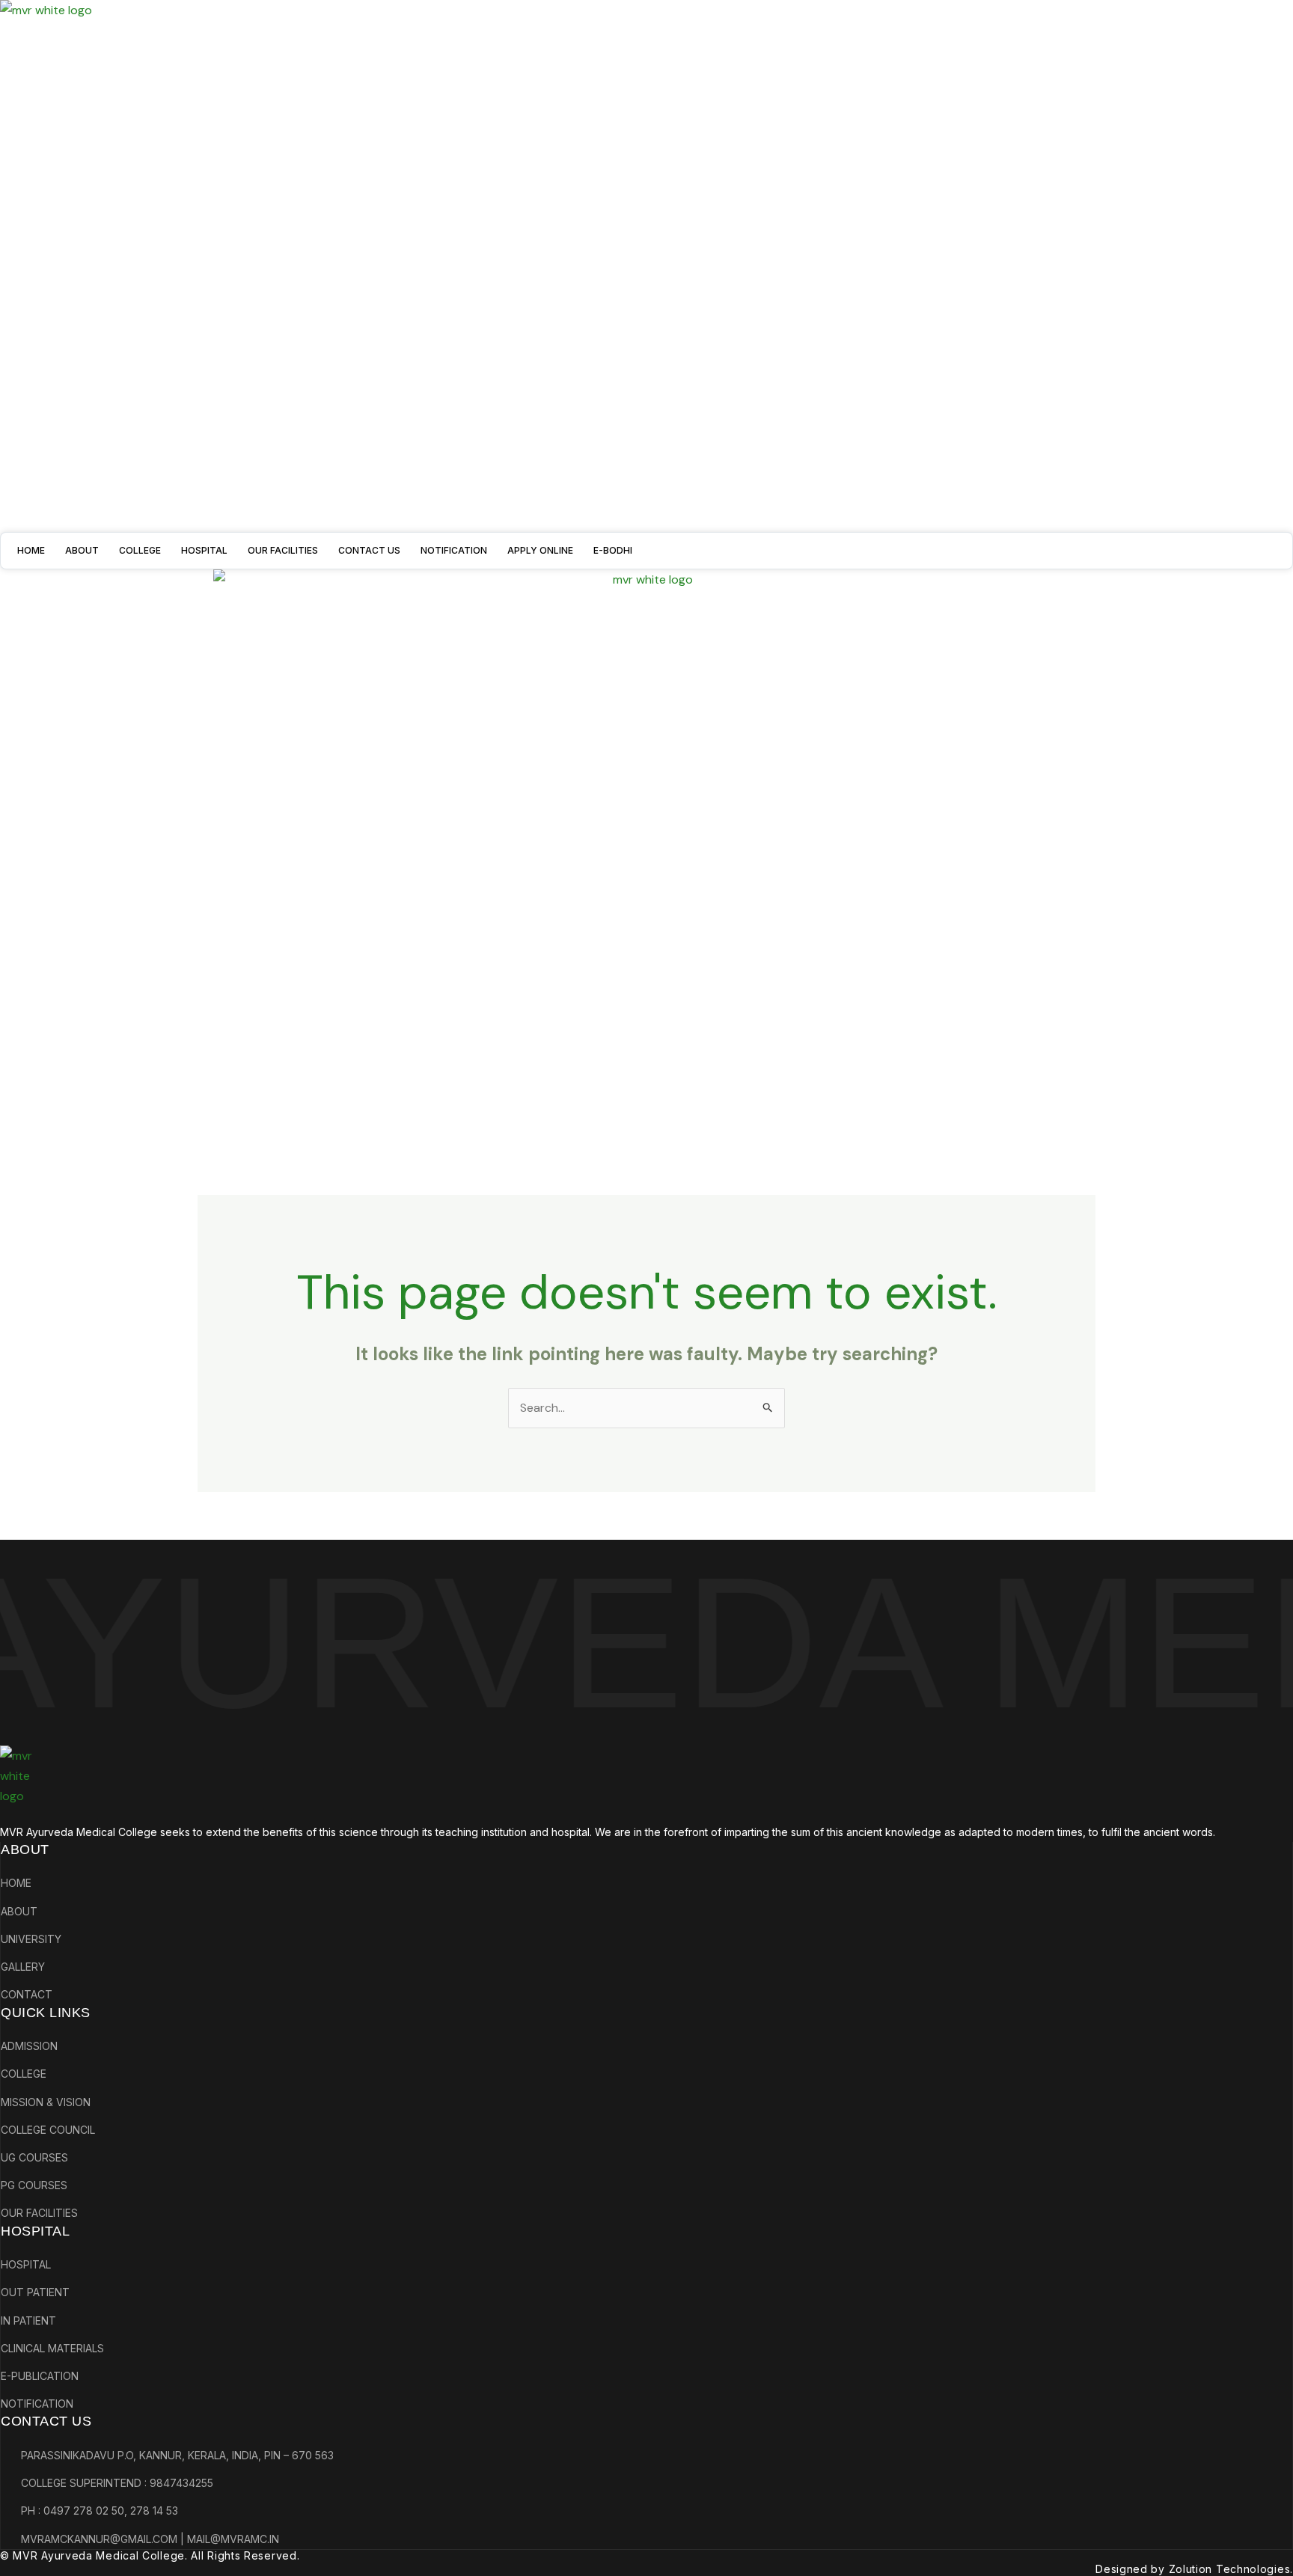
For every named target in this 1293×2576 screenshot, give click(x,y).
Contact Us (369, 550)
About (82, 550)
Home (31, 550)
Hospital (204, 550)
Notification (454, 550)
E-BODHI (613, 550)
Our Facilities (283, 550)
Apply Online (540, 550)
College (140, 550)
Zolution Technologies (1230, 2569)
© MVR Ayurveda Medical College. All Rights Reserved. (150, 2555)
